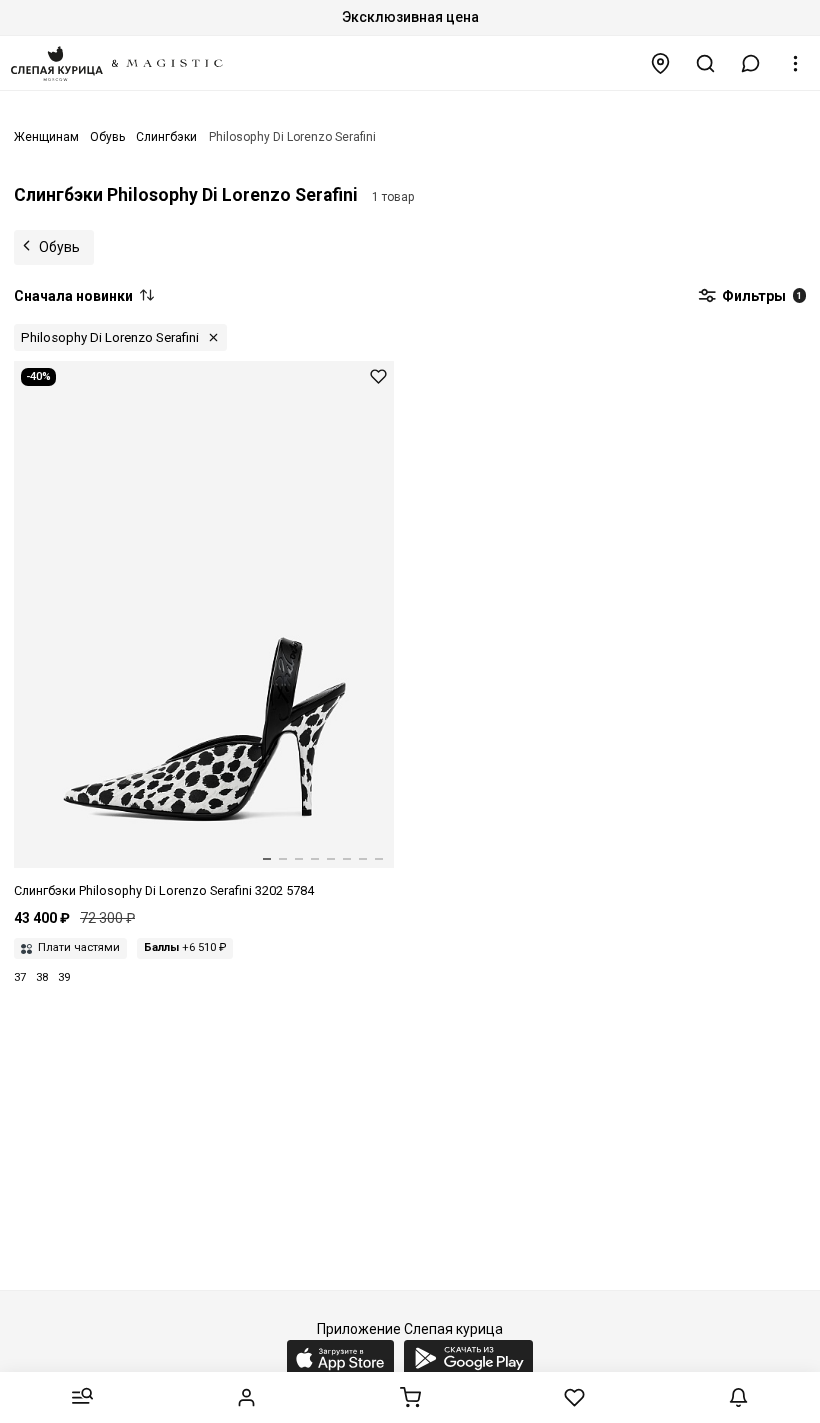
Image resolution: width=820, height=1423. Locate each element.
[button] (751, 63)
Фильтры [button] (760, 296)
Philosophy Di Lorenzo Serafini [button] (110, 337)
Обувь (59, 247)
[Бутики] (661, 63)
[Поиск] (706, 63)
